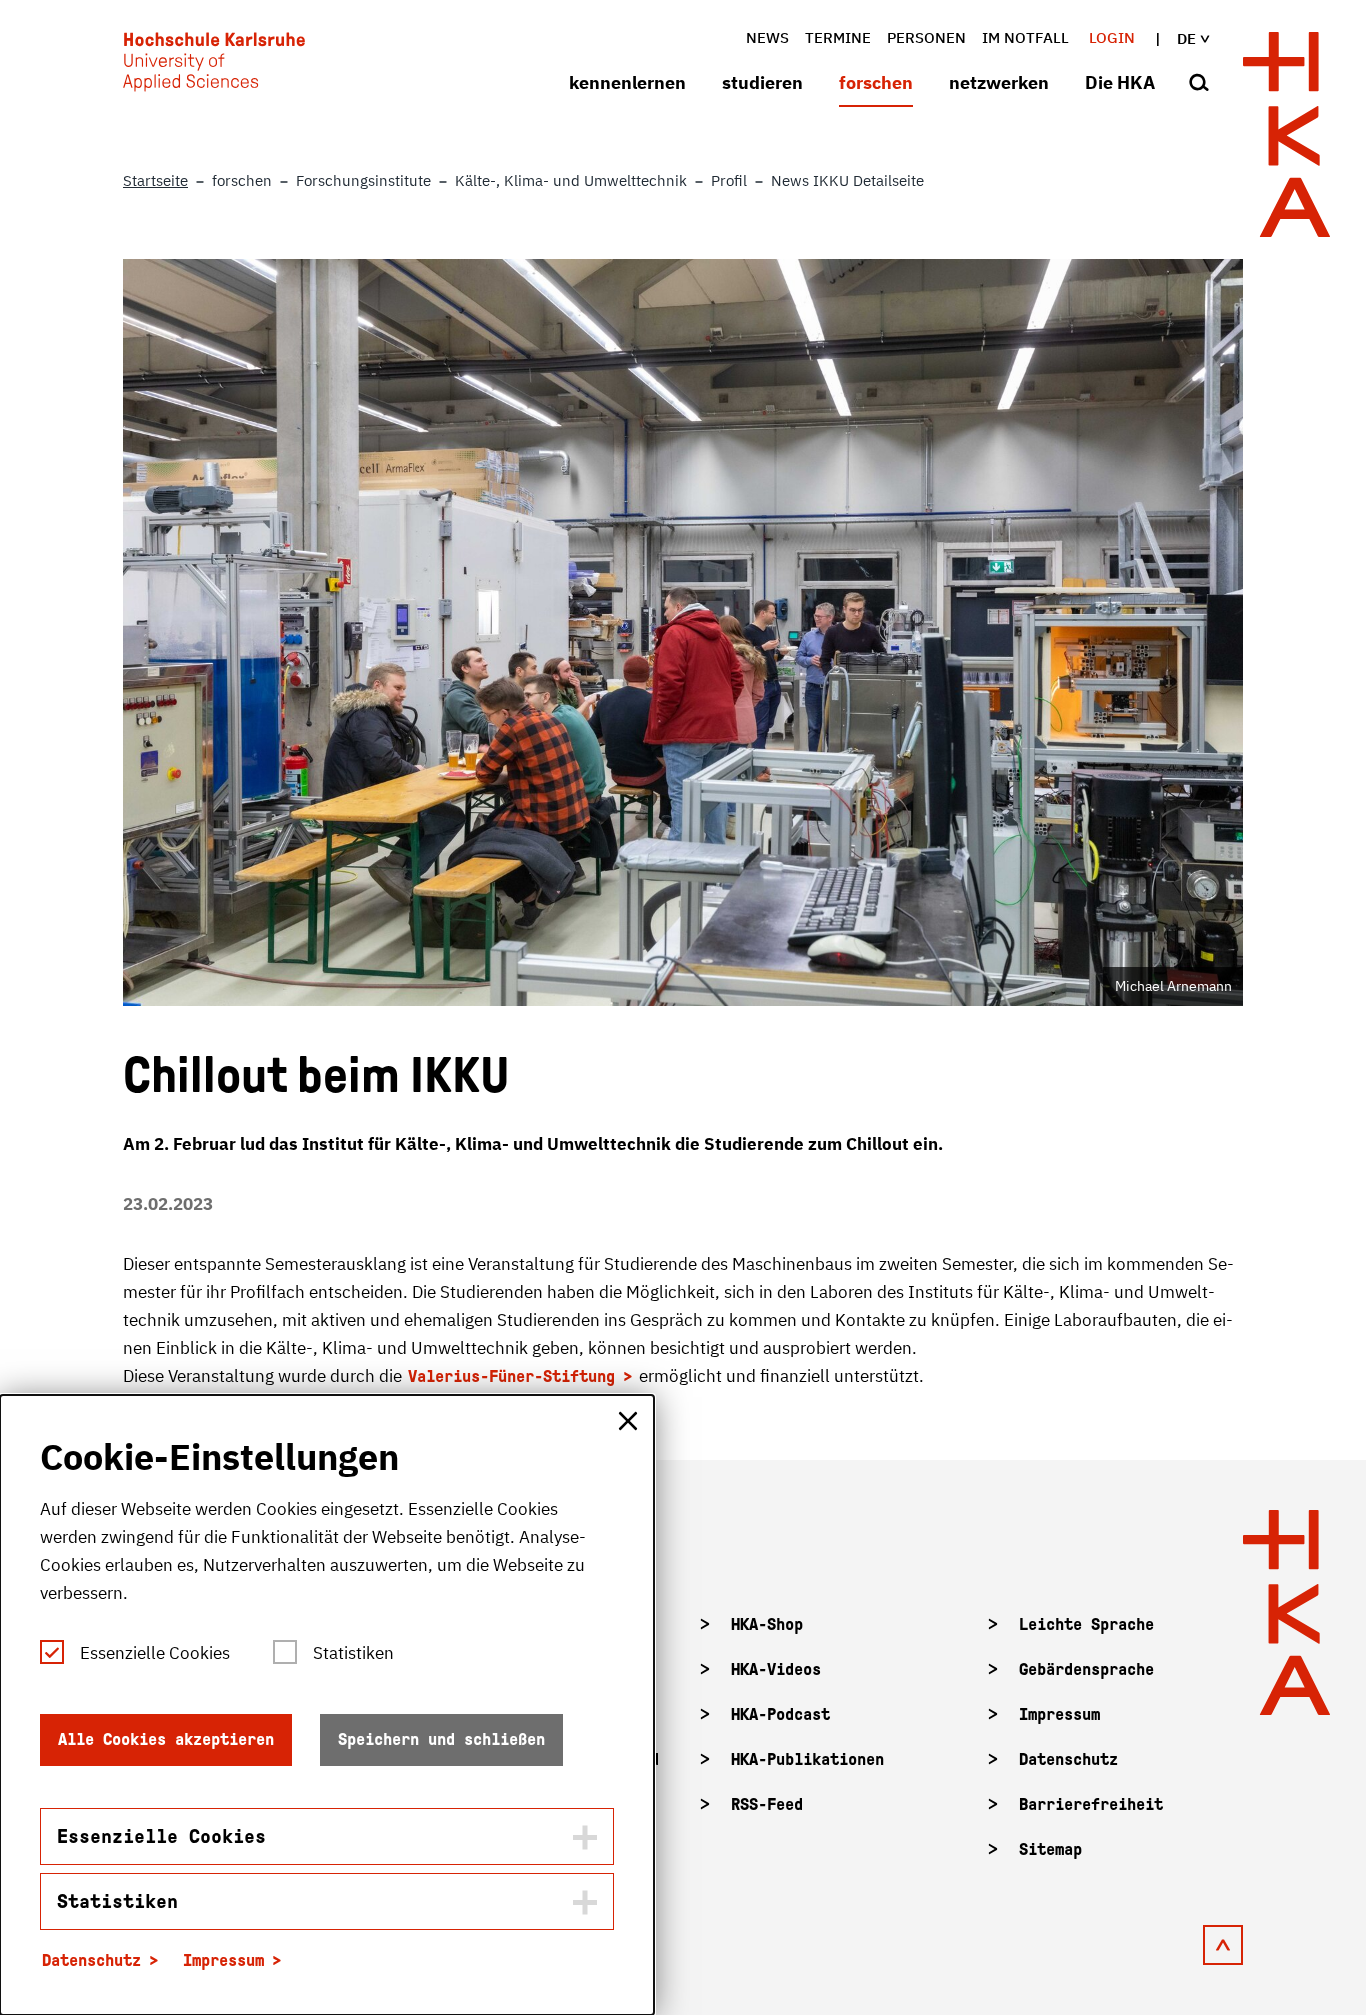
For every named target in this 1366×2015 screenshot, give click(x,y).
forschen (876, 82)
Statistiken (353, 1653)
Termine (838, 37)
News (767, 37)
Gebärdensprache (1086, 1669)
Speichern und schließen (441, 1739)
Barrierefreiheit (1091, 1804)
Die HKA (1120, 82)
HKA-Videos (776, 1669)
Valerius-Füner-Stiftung (511, 1376)
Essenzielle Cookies (155, 1653)
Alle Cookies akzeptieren (166, 1739)
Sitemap (1050, 1849)
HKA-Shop (767, 1624)
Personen (926, 37)
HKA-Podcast (780, 1714)
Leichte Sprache (1086, 1624)
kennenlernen (627, 82)
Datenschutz (1068, 1759)
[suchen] (1199, 84)
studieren (762, 82)
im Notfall (1025, 37)
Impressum (1059, 1714)
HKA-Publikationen (807, 1759)
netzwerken (999, 82)
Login (1112, 37)
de (1186, 38)
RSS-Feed (767, 1804)
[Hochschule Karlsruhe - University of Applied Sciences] (214, 66)
